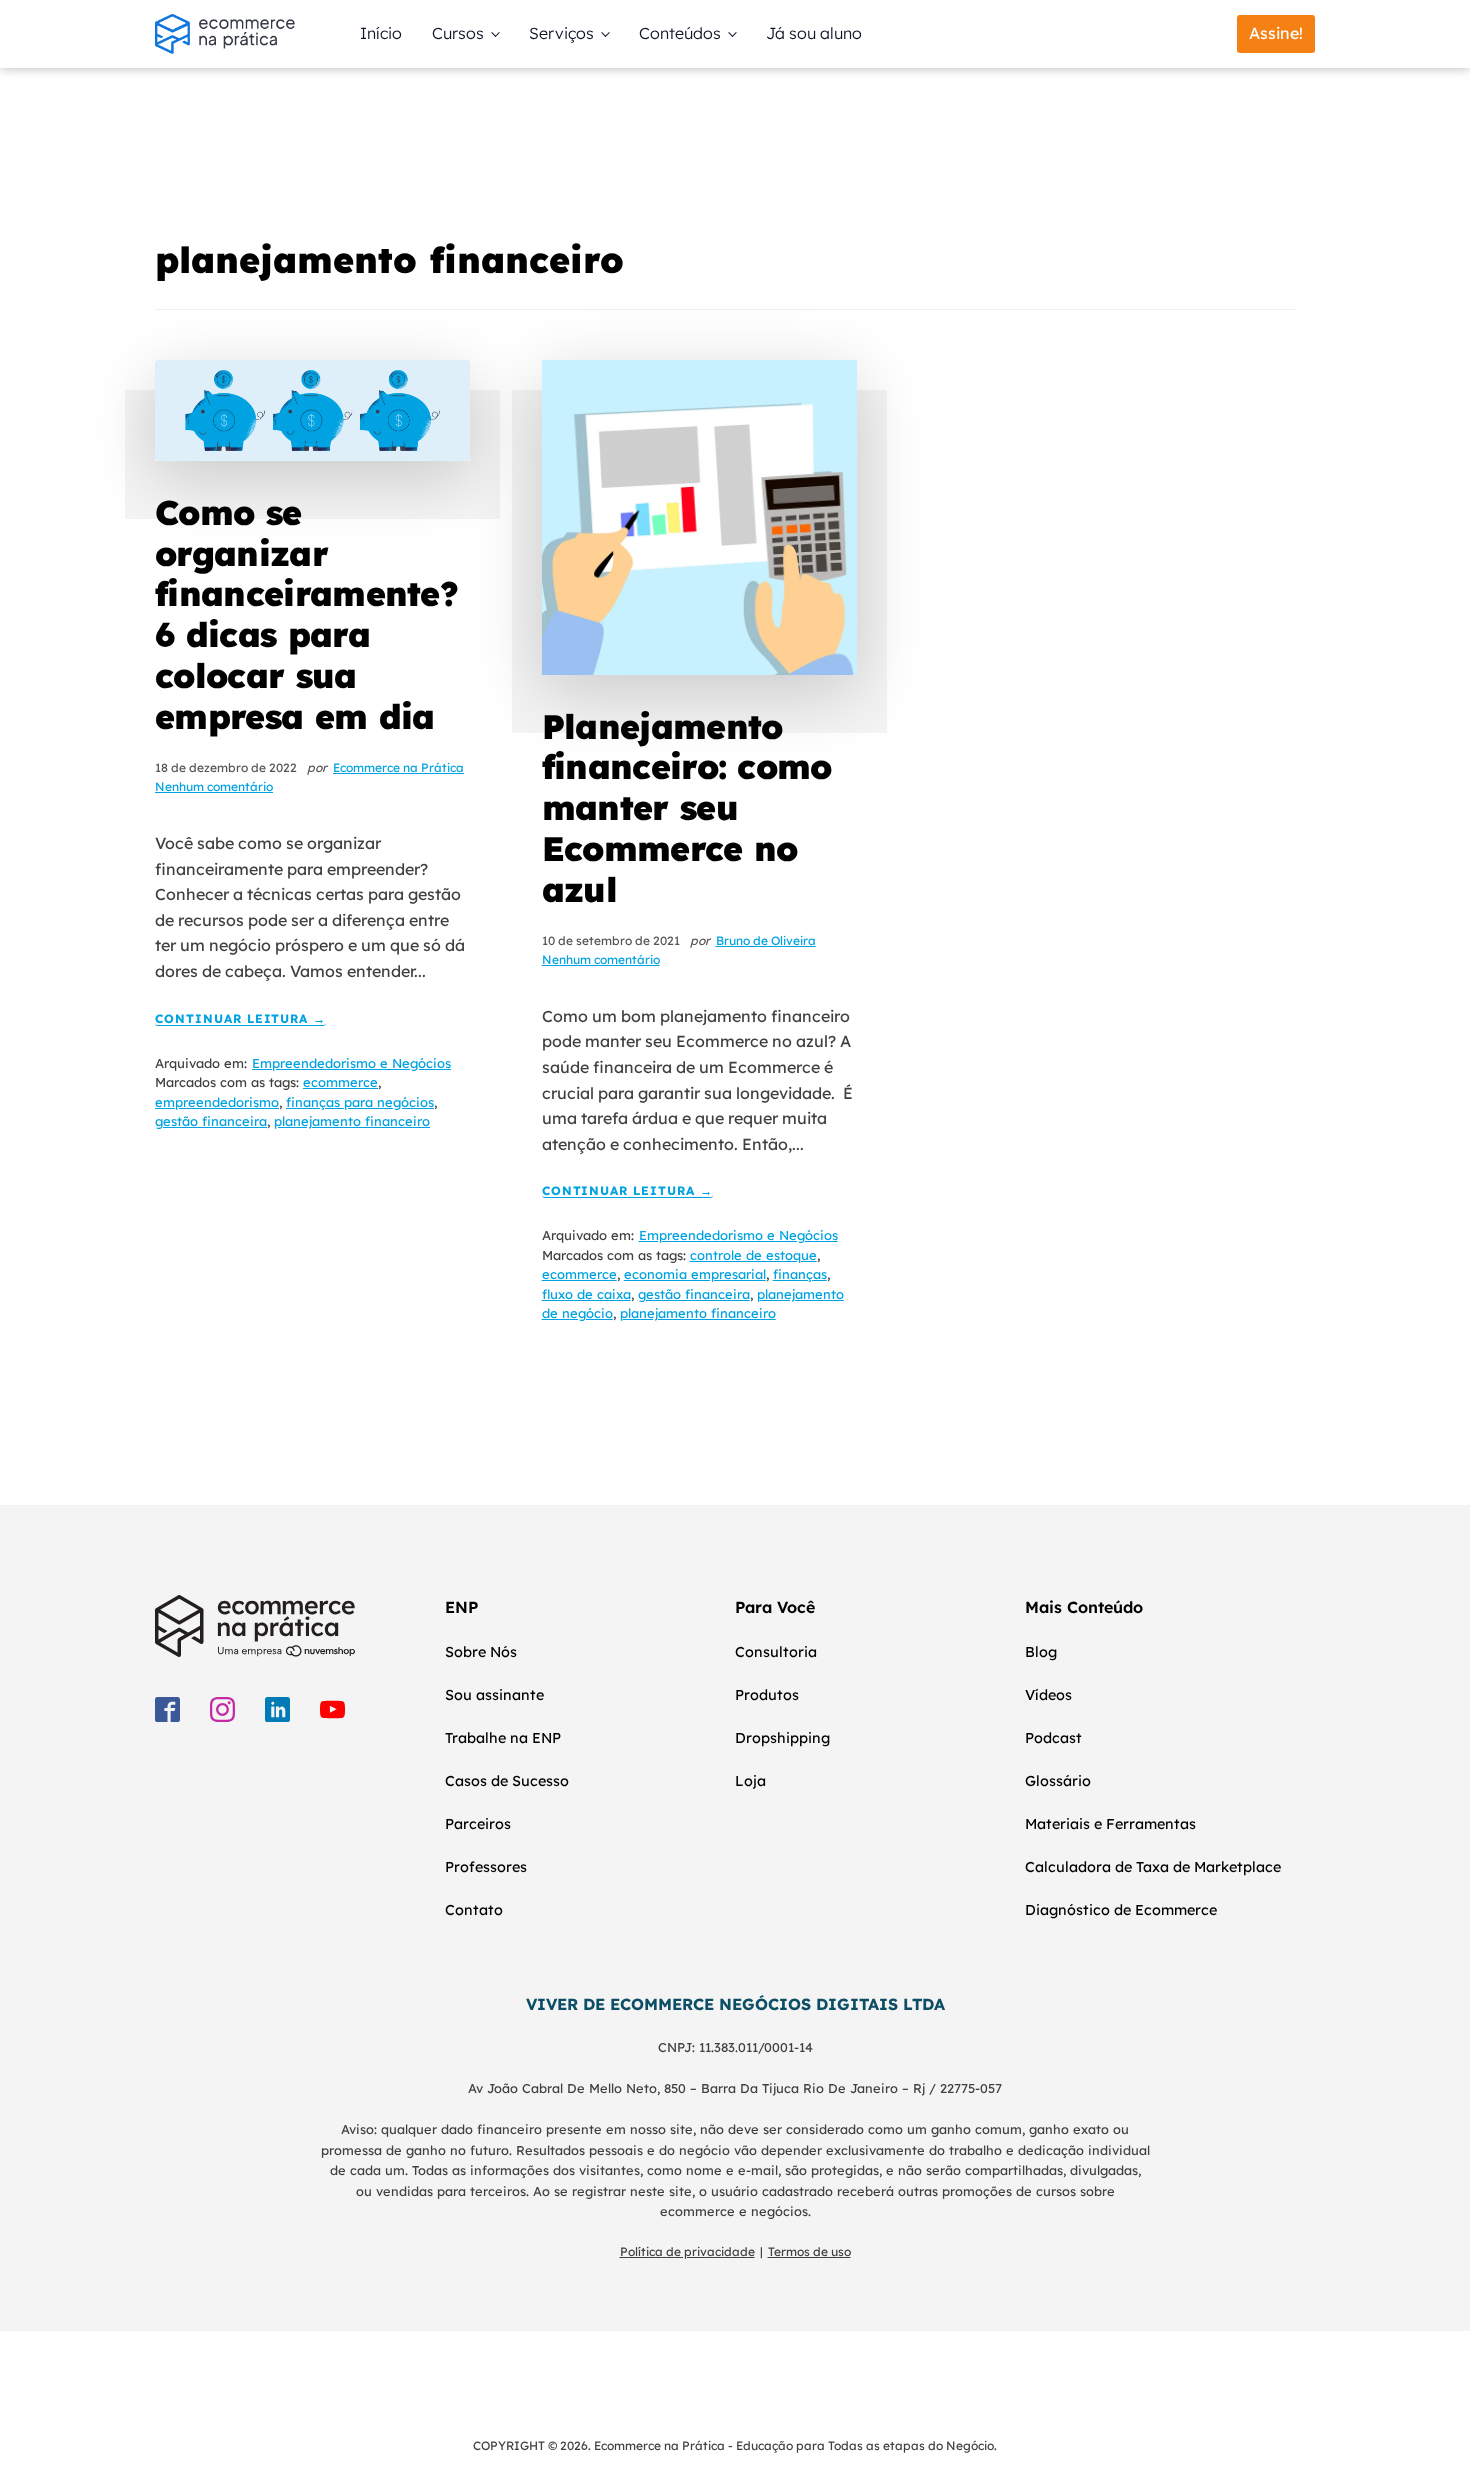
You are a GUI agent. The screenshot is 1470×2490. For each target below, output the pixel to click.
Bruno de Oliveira (766, 940)
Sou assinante (494, 1695)
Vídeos (1048, 1695)
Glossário (1058, 1781)
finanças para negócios (360, 1102)
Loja (750, 1781)
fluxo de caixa (586, 1294)
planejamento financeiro (352, 1121)
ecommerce (340, 1082)
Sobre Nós (481, 1652)
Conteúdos (680, 33)
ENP (461, 1607)
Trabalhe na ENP (503, 1738)
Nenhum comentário (214, 786)
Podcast (1053, 1738)
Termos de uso (809, 2251)
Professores (486, 1867)
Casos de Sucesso (507, 1781)
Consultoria (776, 1652)
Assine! (1276, 33)
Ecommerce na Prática (398, 767)
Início (381, 33)
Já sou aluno (814, 33)
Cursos (458, 33)
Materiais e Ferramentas (1110, 1824)
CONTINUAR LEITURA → (240, 1019)
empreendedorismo (217, 1102)
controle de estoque (753, 1255)
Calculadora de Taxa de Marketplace (1153, 1867)
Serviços (561, 33)
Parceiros (478, 1824)
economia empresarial (695, 1274)
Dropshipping (782, 1738)
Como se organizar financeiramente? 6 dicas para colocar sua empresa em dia (306, 614)
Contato (474, 1910)
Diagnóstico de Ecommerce (1121, 1910)
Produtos (767, 1695)
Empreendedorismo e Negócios (351, 1063)
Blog (1041, 1652)
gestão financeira (211, 1121)
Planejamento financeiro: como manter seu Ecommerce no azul (687, 808)
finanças (800, 1274)
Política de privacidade (687, 2251)
